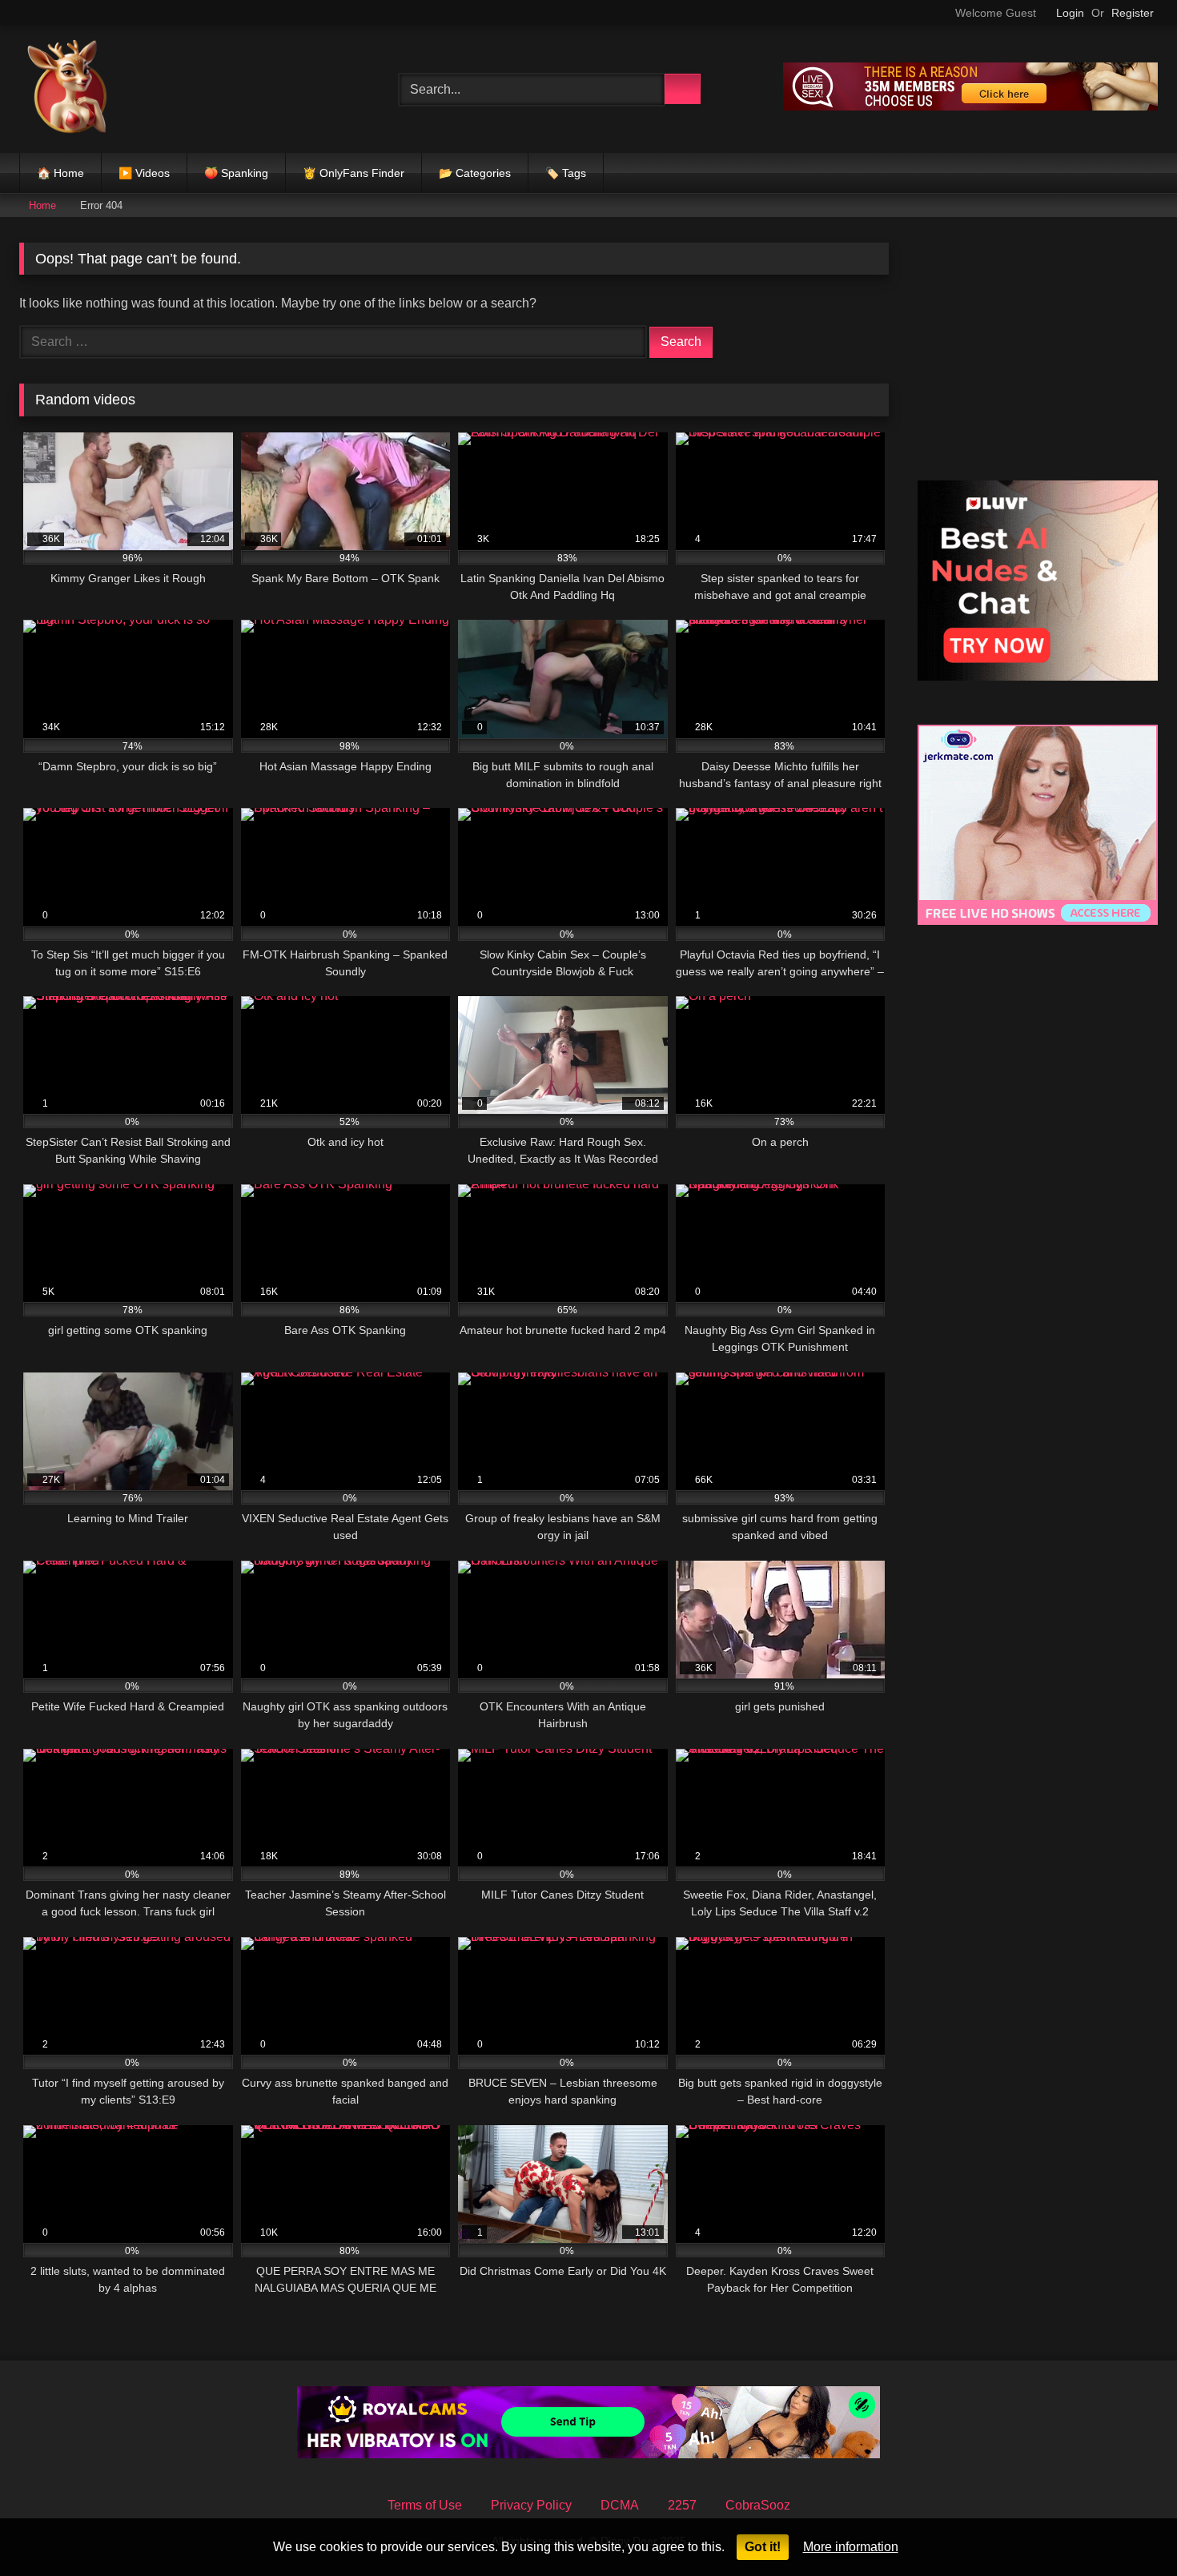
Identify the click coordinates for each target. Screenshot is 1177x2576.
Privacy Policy (531, 2505)
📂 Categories (475, 173)
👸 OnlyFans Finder (354, 173)
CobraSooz (758, 2505)
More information (851, 2547)
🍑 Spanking (236, 173)
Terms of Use (425, 2505)
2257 (682, 2505)
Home (42, 205)
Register (1133, 13)
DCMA (620, 2505)
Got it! (763, 2547)
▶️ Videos (144, 173)
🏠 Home (60, 173)
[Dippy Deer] (67, 89)
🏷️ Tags (566, 173)
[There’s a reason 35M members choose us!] (970, 106)
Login (1070, 13)
